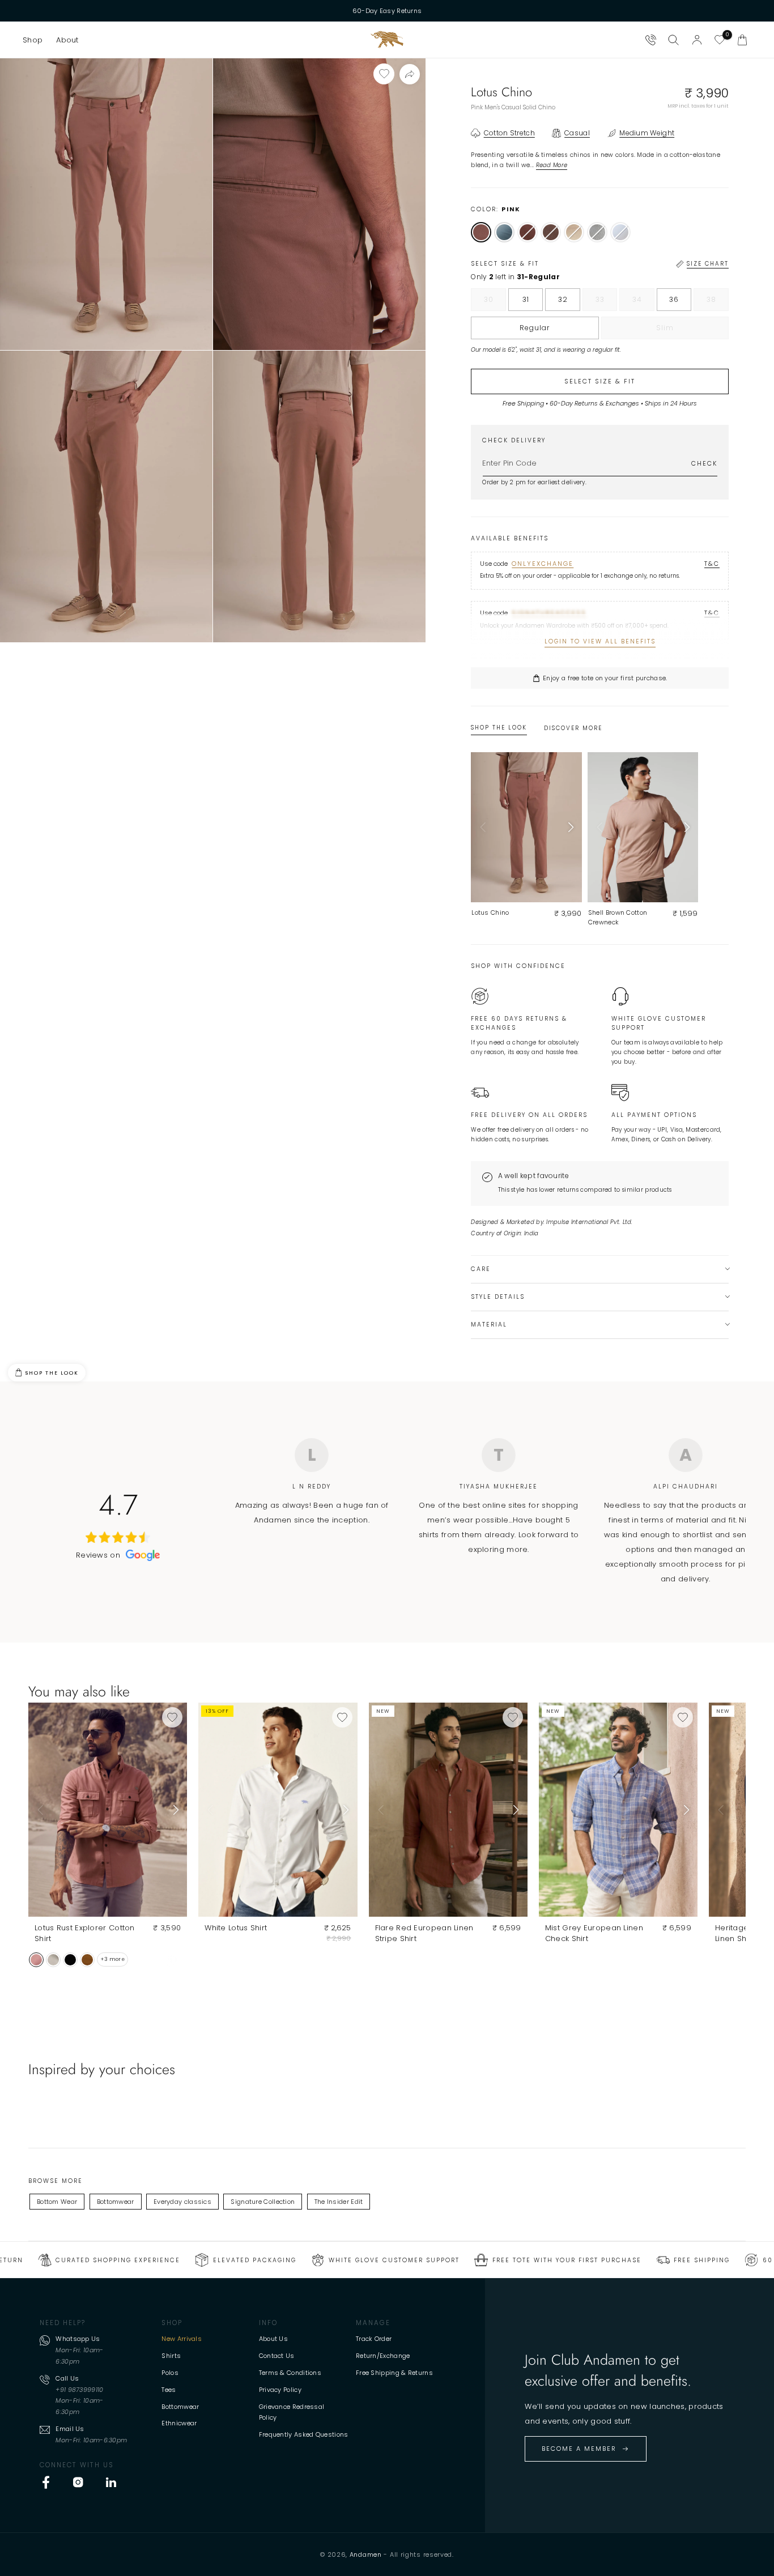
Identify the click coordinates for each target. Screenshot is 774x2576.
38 (718, 302)
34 (643, 302)
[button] (33, 40)
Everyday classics (182, 2202)
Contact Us (277, 2356)
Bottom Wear (57, 2202)
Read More (552, 165)
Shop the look (52, 1373)
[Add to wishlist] (384, 74)
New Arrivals (182, 2339)
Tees (169, 2390)
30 (495, 302)
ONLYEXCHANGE (543, 564)
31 (526, 299)
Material (489, 1325)
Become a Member (579, 2449)
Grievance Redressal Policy (292, 2412)
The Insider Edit (339, 2202)
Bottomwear (116, 2202)
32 (563, 299)
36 (674, 299)
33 (607, 302)
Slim (688, 331)
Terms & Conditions (290, 2373)
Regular (535, 328)
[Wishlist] (720, 40)
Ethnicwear (179, 2423)
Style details (498, 1297)
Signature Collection (263, 2202)
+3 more (112, 1959)
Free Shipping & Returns (394, 2373)
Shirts (171, 2356)
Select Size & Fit (600, 381)
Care (481, 1269)
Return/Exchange (383, 2356)
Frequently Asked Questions (304, 2434)
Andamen (366, 2554)
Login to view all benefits (600, 641)
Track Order (374, 2339)
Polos (170, 2373)
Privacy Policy (280, 2390)
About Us (273, 2339)
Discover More (573, 728)
